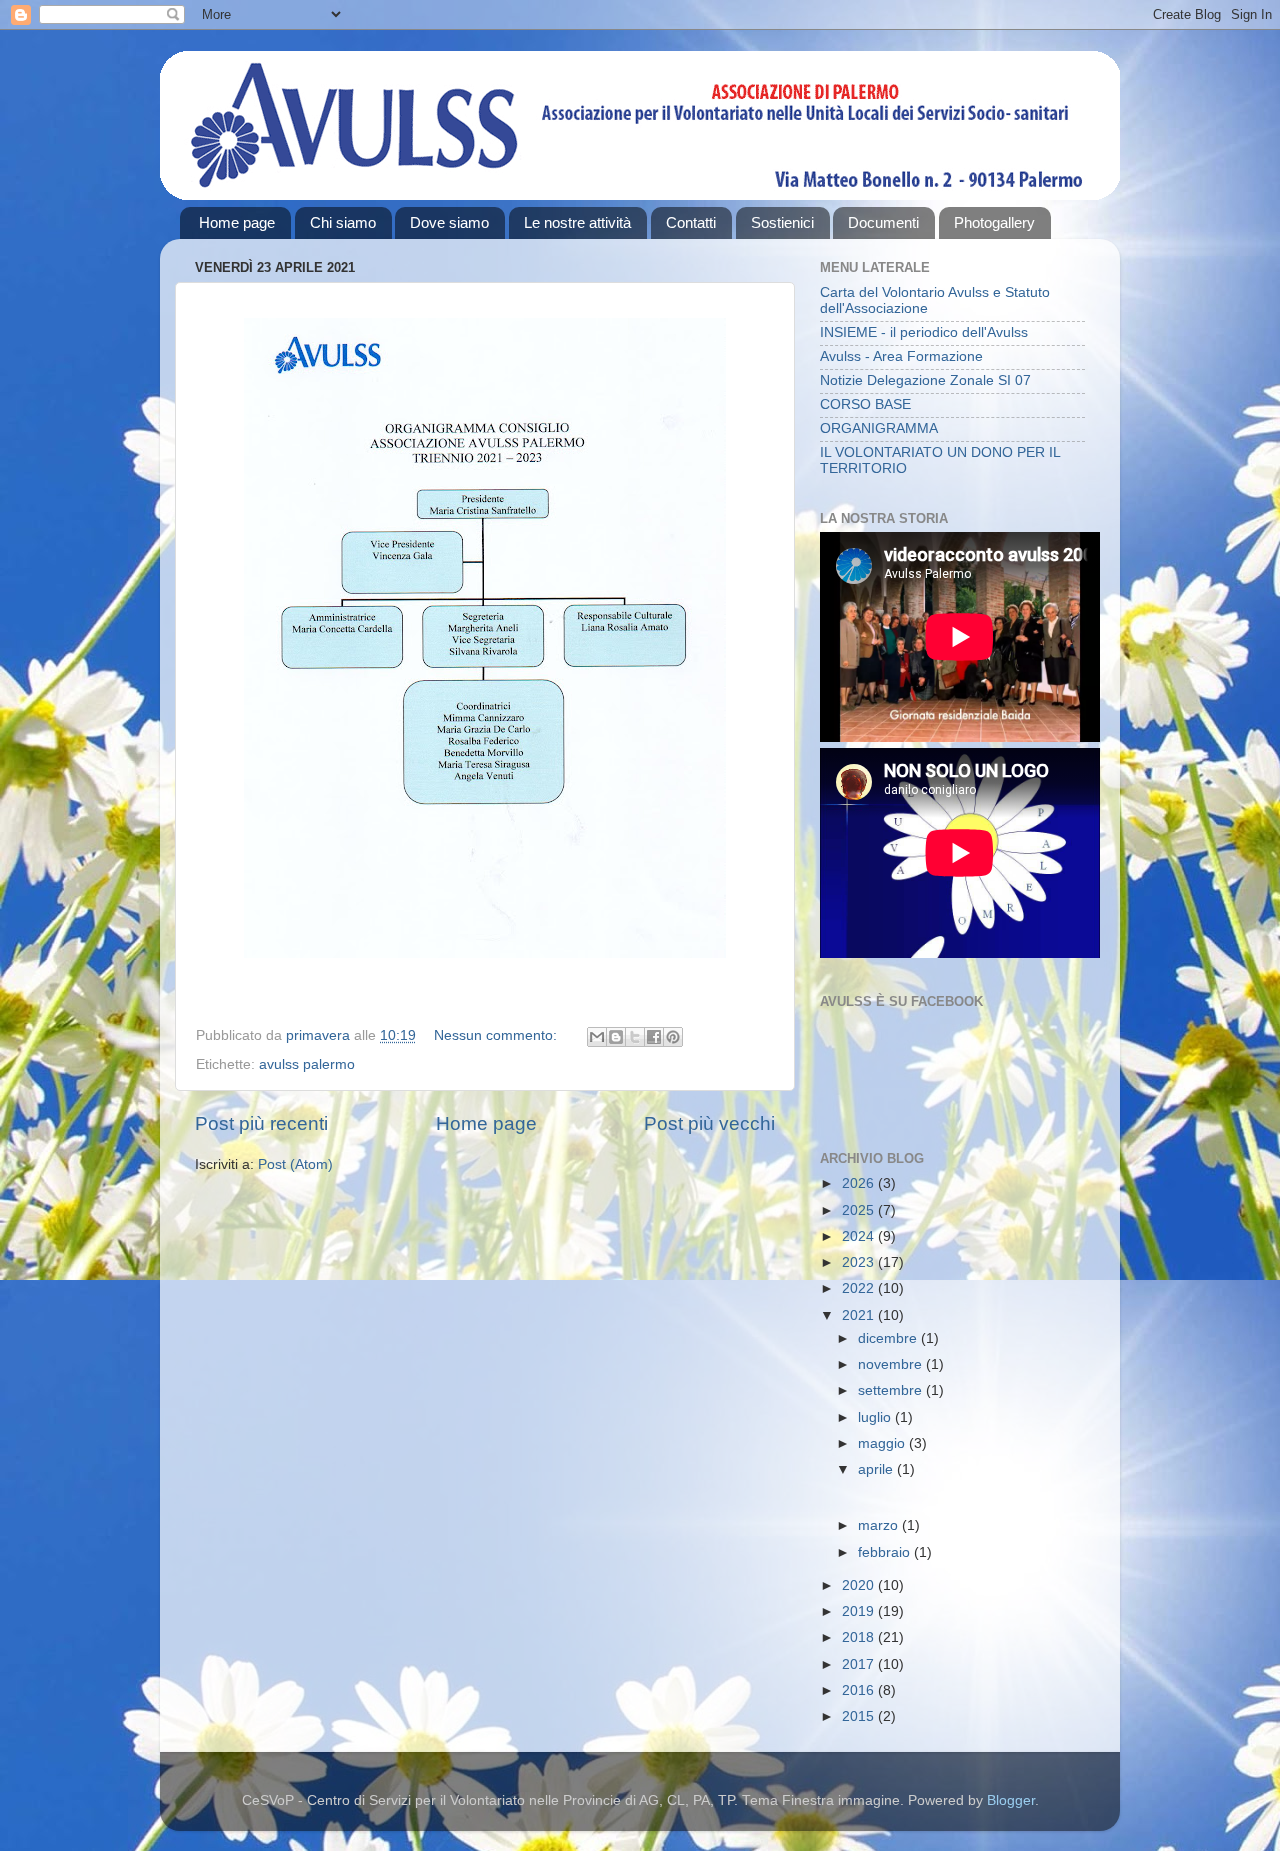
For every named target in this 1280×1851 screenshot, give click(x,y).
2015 (860, 1716)
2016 (860, 1690)
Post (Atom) (295, 1164)
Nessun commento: (497, 1035)
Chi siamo (343, 222)
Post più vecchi (709, 1123)
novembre (892, 1364)
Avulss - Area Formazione (901, 356)
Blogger (1011, 1800)
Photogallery (994, 222)
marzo (880, 1525)
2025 (860, 1210)
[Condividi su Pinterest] (673, 1037)
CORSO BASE (865, 404)
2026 (860, 1183)
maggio (883, 1443)
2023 (860, 1262)
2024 (860, 1236)
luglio (876, 1417)
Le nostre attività (577, 222)
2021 (860, 1315)
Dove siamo (449, 222)
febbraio (886, 1552)
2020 (860, 1585)
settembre (892, 1390)
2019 (860, 1611)
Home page (237, 222)
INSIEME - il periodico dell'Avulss (924, 332)
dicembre (889, 1338)
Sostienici (782, 222)
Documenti (883, 222)
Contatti (691, 222)
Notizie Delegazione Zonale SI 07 (925, 380)
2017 (860, 1664)
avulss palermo (307, 1064)
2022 (860, 1288)
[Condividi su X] (635, 1037)
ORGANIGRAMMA (879, 428)
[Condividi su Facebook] (654, 1037)
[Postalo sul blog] (616, 1037)
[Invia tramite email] (597, 1037)
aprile (877, 1469)
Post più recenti (261, 1123)
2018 (860, 1637)
